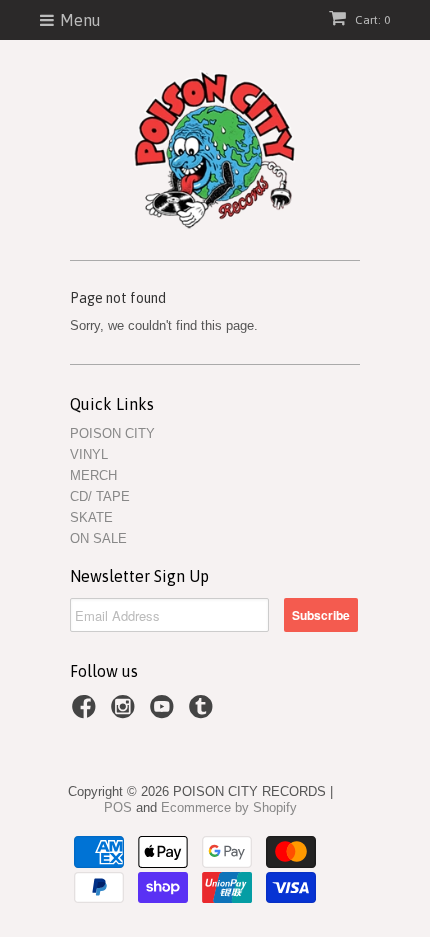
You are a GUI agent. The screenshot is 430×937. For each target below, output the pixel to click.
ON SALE (98, 538)
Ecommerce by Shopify (229, 807)
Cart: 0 (371, 20)
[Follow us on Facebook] (87, 713)
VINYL (89, 454)
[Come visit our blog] (204, 713)
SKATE (91, 517)
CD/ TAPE (100, 496)
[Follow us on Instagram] (126, 713)
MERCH (93, 475)
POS (118, 807)
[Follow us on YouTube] (165, 713)
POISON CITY (112, 433)
